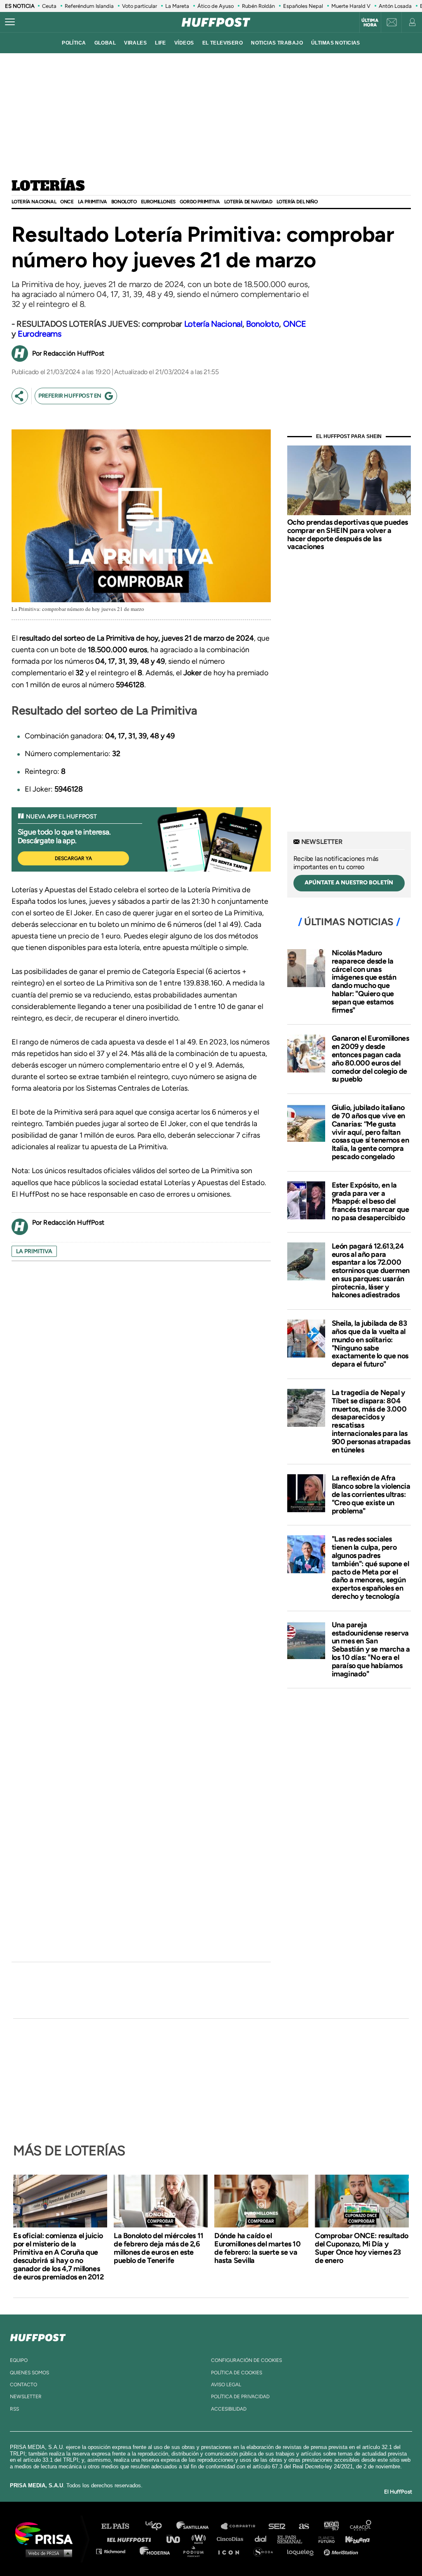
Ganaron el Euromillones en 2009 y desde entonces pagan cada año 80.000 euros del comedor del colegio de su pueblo (370, 1059)
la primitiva (34, 1251)
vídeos (184, 43)
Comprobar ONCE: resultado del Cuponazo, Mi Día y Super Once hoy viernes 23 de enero (362, 2248)
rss (14, 2409)
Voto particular (139, 6)
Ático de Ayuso (216, 6)
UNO (177, 2539)
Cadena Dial (263, 2539)
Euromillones (158, 202)
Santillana (198, 2526)
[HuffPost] (38, 2336)
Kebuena (354, 2539)
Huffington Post (131, 2539)
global (105, 43)
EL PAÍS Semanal (294, 2539)
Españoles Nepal (303, 6)
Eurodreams (40, 334)
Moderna (156, 2551)
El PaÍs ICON (232, 2551)
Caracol (361, 2526)
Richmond (115, 2551)
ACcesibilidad (229, 2409)
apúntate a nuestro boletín (349, 883)
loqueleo (302, 2551)
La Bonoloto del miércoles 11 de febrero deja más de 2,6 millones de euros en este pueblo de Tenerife (159, 2248)
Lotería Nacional (34, 202)
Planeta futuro (324, 2539)
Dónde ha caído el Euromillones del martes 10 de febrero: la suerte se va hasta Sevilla (258, 2248)
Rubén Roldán (258, 6)
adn (331, 2526)
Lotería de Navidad (248, 202)
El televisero (223, 43)
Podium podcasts (196, 2551)
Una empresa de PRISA (47, 2533)
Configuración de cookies (246, 2360)
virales (135, 43)
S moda (266, 2551)
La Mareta (177, 6)
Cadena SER (277, 2526)
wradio (200, 2539)
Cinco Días (232, 2539)
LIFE (161, 43)
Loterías (48, 186)
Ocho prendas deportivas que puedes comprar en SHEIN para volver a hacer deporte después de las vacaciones (348, 534)
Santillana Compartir (242, 2526)
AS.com (304, 2526)
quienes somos (29, 2373)
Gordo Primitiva (200, 202)
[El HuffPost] (216, 22)
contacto (23, 2385)
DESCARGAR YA (73, 858)
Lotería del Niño (297, 202)
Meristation (342, 2551)
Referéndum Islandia (89, 6)
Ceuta (49, 6)
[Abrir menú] (10, 22)
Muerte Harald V (351, 6)
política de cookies (237, 2373)
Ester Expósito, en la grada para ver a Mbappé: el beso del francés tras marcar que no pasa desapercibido (370, 1201)
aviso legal (226, 2385)
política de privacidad (240, 2397)
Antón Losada (395, 6)
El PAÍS (120, 2526)
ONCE (67, 202)
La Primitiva (93, 202)
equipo (19, 2360)
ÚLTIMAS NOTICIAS (336, 43)
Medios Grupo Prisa (47, 2553)
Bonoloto (124, 202)
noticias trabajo (277, 43)
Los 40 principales (160, 2526)
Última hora (370, 23)
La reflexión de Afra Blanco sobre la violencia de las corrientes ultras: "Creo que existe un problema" (371, 1494)
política (74, 43)
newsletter (26, 2397)
